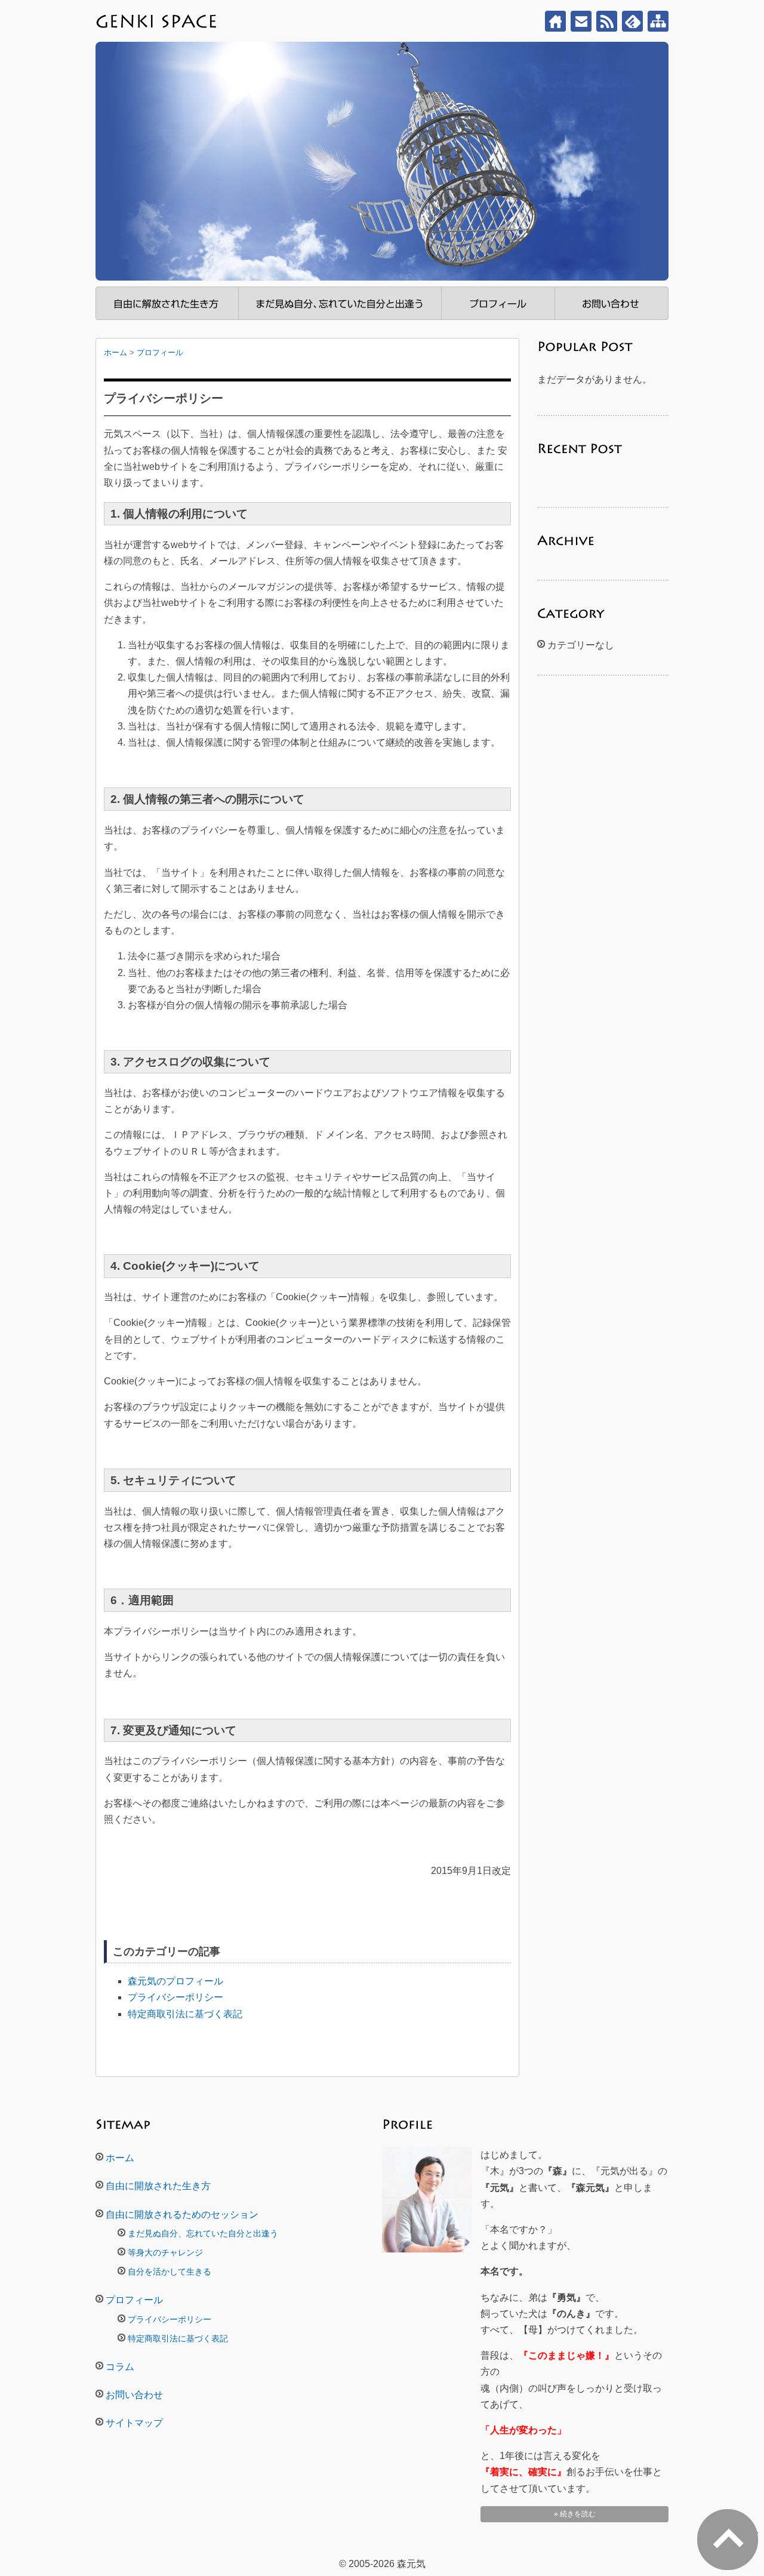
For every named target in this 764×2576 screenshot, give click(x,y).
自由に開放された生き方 (167, 303)
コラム (120, 2367)
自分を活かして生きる (170, 2272)
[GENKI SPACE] (161, 21)
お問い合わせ (581, 21)
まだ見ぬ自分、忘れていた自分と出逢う (340, 303)
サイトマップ (658, 21)
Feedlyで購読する (632, 21)
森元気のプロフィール (175, 1981)
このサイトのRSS (607, 21)
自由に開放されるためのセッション (182, 2215)
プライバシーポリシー (175, 1997)
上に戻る (757, 2529)
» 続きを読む (575, 2514)
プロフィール (498, 303)
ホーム (555, 21)
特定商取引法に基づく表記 (185, 2014)
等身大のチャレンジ (165, 2252)
